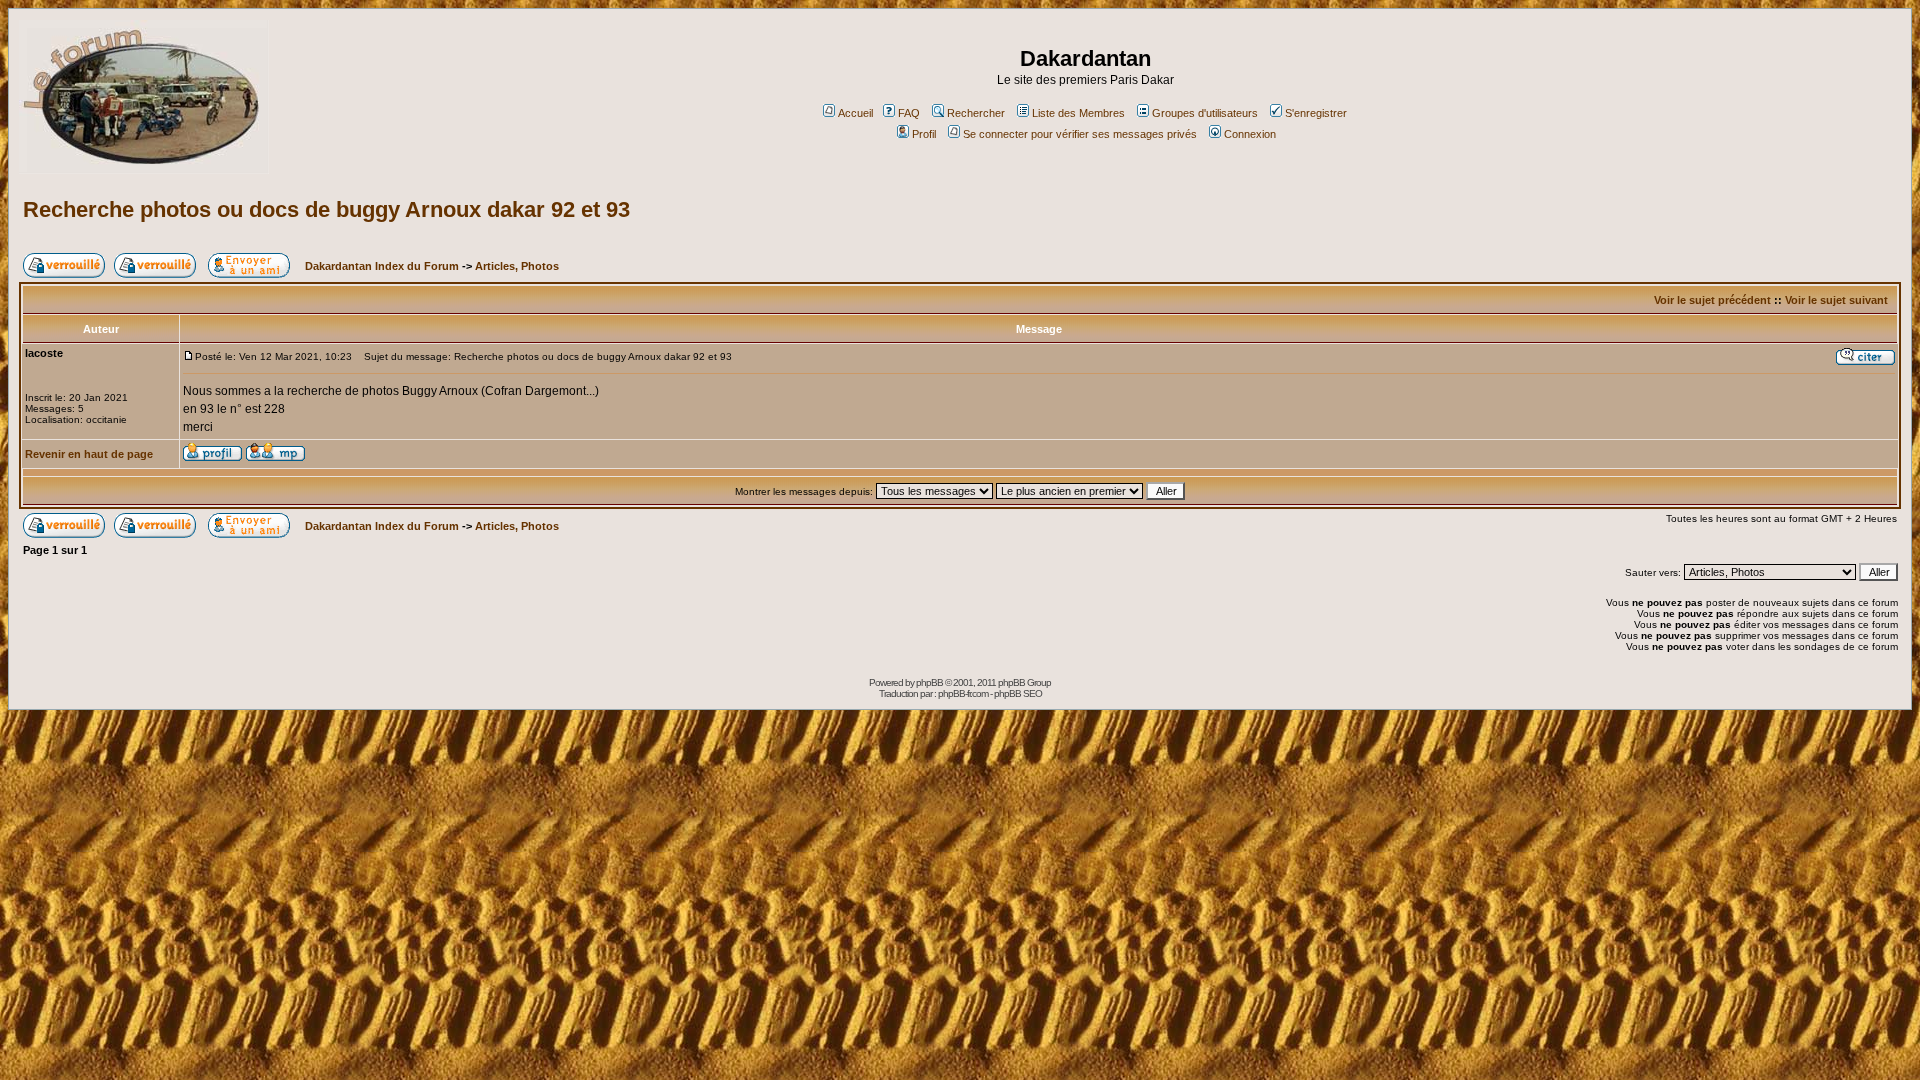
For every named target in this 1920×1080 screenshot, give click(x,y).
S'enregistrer (1316, 113)
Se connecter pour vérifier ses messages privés (1080, 134)
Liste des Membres (1078, 113)
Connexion (1250, 134)
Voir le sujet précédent (1712, 300)
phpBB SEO (1018, 693)
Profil (924, 134)
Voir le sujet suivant (1836, 300)
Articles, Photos (517, 266)
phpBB (929, 682)
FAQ (909, 113)
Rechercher (976, 113)
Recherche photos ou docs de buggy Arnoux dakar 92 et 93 (326, 209)
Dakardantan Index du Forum (382, 266)
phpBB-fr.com (963, 693)
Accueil (855, 113)
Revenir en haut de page (89, 454)
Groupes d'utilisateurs (1205, 113)
